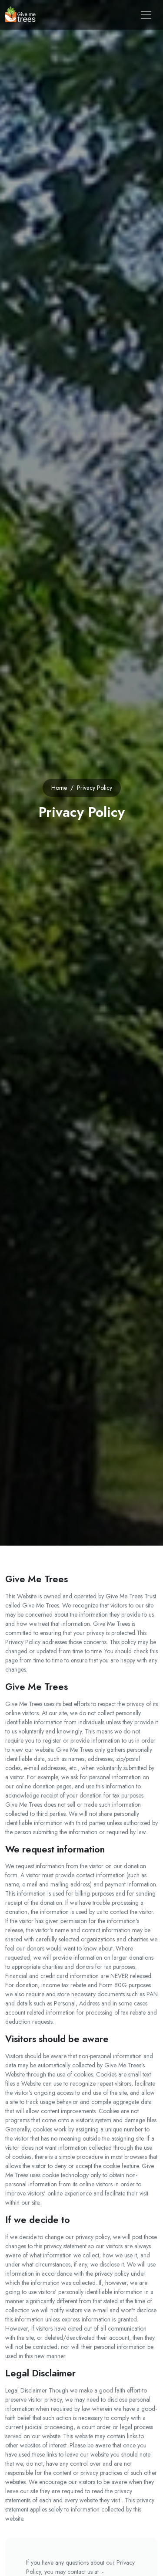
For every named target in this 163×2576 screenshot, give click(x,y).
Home (59, 788)
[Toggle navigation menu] (146, 15)
